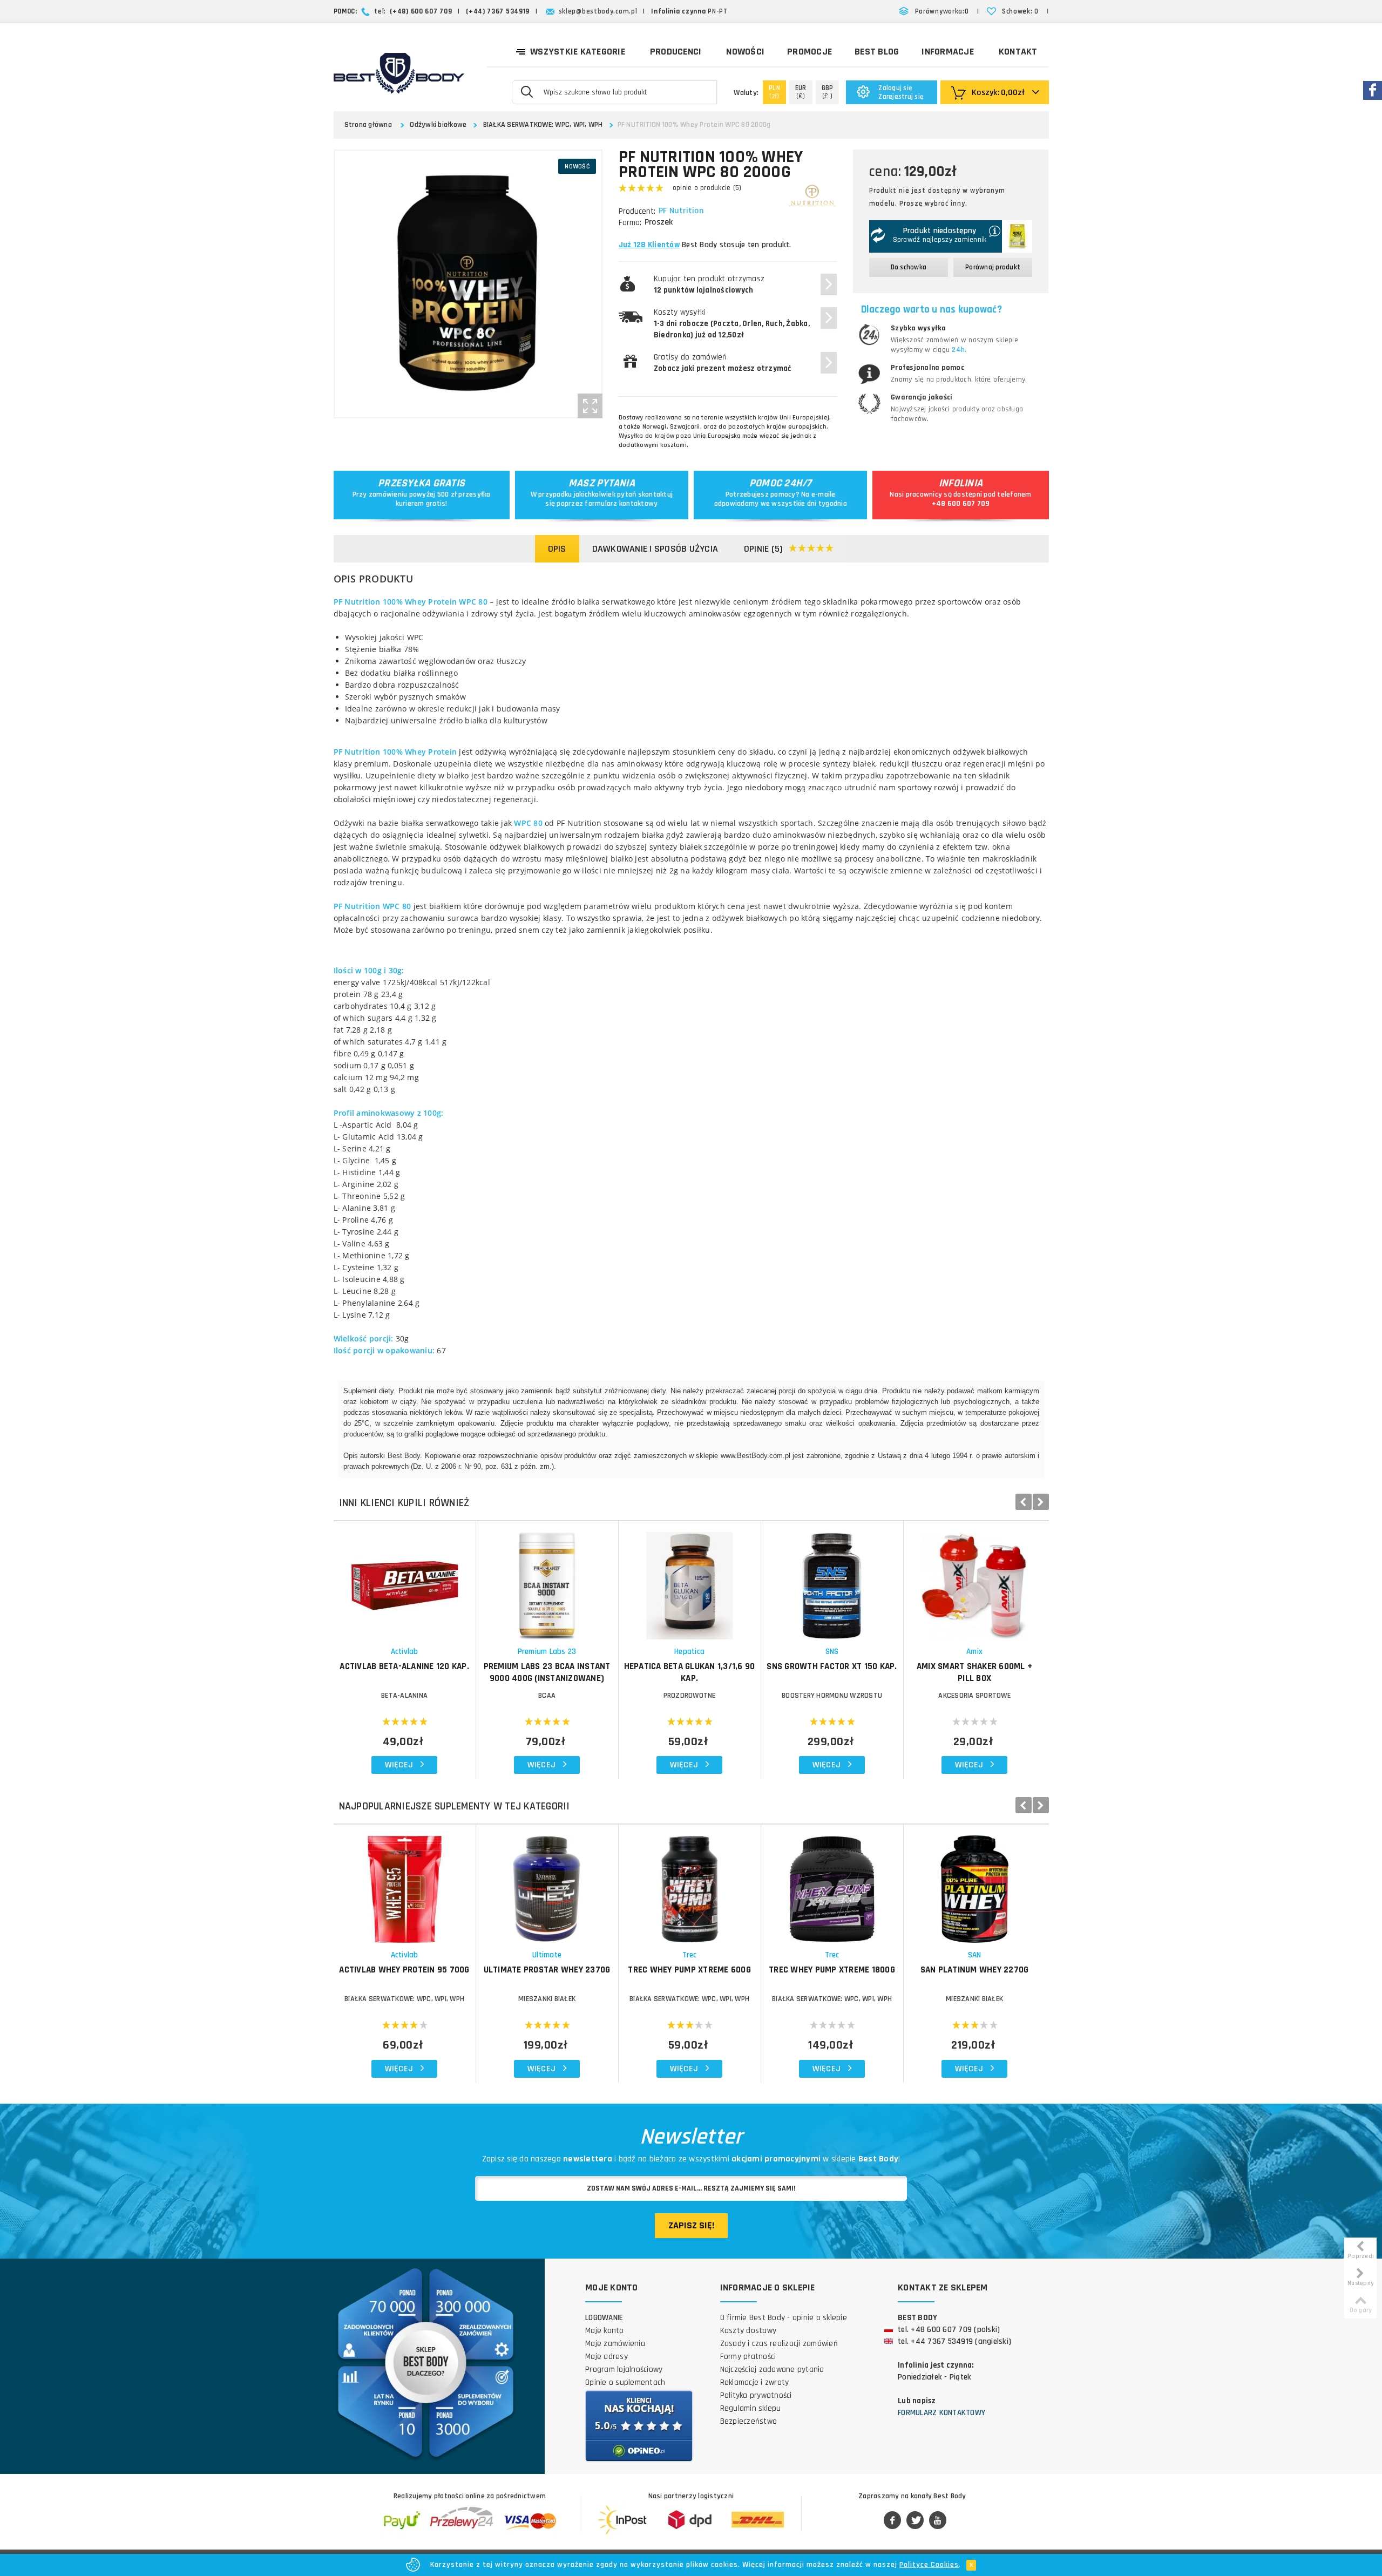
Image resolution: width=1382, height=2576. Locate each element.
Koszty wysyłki (732, 324)
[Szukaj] (527, 91)
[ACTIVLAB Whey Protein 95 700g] (405, 1884)
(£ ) (828, 92)
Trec (690, 1955)
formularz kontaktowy (621, 504)
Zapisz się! (691, 2225)
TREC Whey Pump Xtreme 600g (689, 1970)
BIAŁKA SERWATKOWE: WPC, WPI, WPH (543, 125)
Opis (557, 549)
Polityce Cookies (929, 2565)
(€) (801, 92)
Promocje (809, 52)
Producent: (637, 211)
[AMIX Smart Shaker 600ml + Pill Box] (975, 1580)
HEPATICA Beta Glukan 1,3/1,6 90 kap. (690, 1672)
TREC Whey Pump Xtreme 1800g (832, 1970)
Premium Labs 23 (547, 1652)
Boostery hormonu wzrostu (832, 1696)
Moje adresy (607, 2357)
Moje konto (605, 2331)
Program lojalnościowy (624, 2370)
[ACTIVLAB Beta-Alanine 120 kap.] (405, 1580)
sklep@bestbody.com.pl (598, 11)
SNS (832, 1652)
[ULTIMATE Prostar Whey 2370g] (547, 1884)
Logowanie (604, 2318)
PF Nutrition (681, 211)
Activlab (405, 1652)
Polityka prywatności (756, 2395)
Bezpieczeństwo (749, 2421)
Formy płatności (748, 2357)
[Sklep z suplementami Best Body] (399, 73)
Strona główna (368, 125)
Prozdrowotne (690, 1696)
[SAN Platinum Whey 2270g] (975, 1884)
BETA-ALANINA (404, 1696)
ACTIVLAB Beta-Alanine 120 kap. (404, 1666)
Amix (974, 1652)
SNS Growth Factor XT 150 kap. (832, 1666)
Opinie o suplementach (625, 2382)
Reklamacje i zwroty (755, 2382)
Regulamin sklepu (751, 2408)
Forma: (630, 223)
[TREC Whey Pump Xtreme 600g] (690, 1884)
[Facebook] (892, 2521)
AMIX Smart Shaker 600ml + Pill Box (974, 1672)
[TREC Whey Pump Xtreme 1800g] (832, 1884)
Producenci (676, 52)
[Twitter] (915, 2521)
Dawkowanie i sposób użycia (655, 549)
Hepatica (689, 1652)
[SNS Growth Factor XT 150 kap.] (832, 1580)
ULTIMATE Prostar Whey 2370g (547, 1970)
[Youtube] (938, 2521)
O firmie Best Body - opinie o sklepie (784, 2318)
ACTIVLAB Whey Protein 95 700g (404, 1970)
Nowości (745, 52)
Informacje (948, 52)
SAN (975, 1955)
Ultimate (547, 1955)
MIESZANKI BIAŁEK (547, 1999)
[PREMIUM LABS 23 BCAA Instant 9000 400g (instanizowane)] (547, 1580)
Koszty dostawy (748, 2331)
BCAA (547, 1696)
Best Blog (877, 52)
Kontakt (1018, 52)
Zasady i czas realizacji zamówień (779, 2344)
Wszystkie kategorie (578, 52)
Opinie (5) (764, 549)
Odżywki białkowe (438, 125)
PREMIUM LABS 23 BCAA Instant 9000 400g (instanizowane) (547, 1672)
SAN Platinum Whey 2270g (975, 1970)
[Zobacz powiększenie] (590, 406)
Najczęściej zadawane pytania (772, 2370)
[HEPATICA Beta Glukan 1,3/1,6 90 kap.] (690, 1580)
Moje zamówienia (615, 2344)
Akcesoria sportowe (974, 1696)
